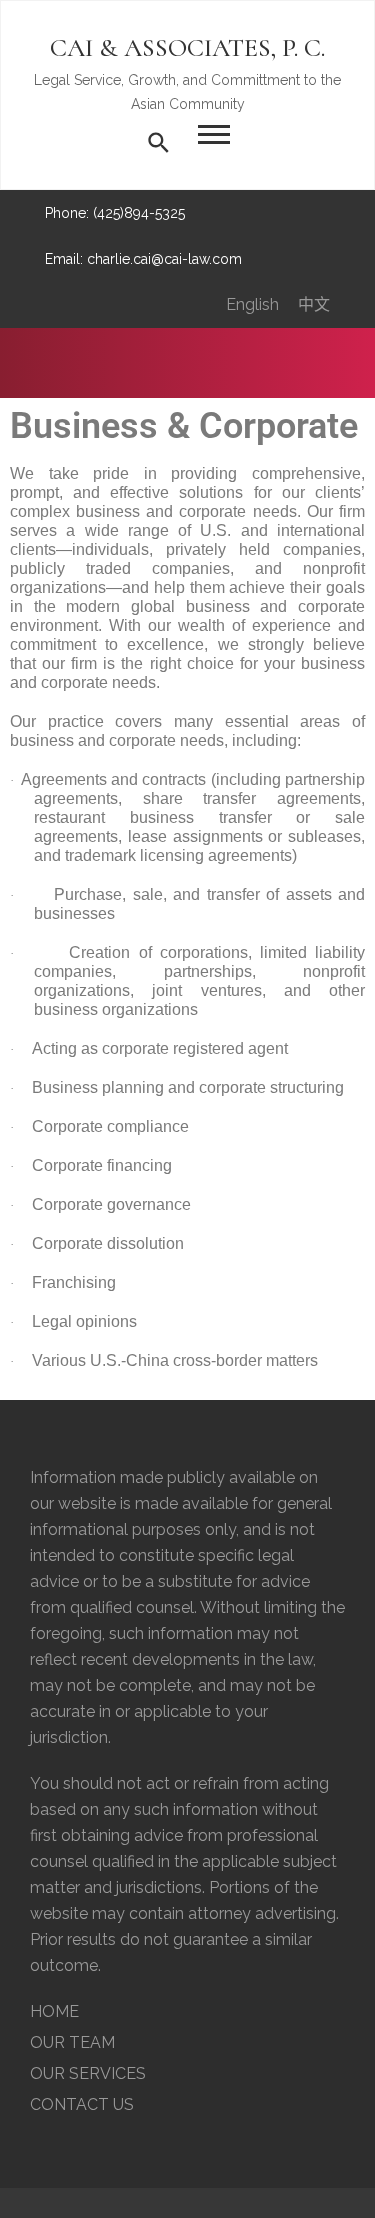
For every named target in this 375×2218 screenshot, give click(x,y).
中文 (314, 304)
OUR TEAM (72, 2042)
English (252, 304)
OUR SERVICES (88, 2073)
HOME (54, 2011)
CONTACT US (82, 2104)
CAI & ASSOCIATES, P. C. (187, 47)
